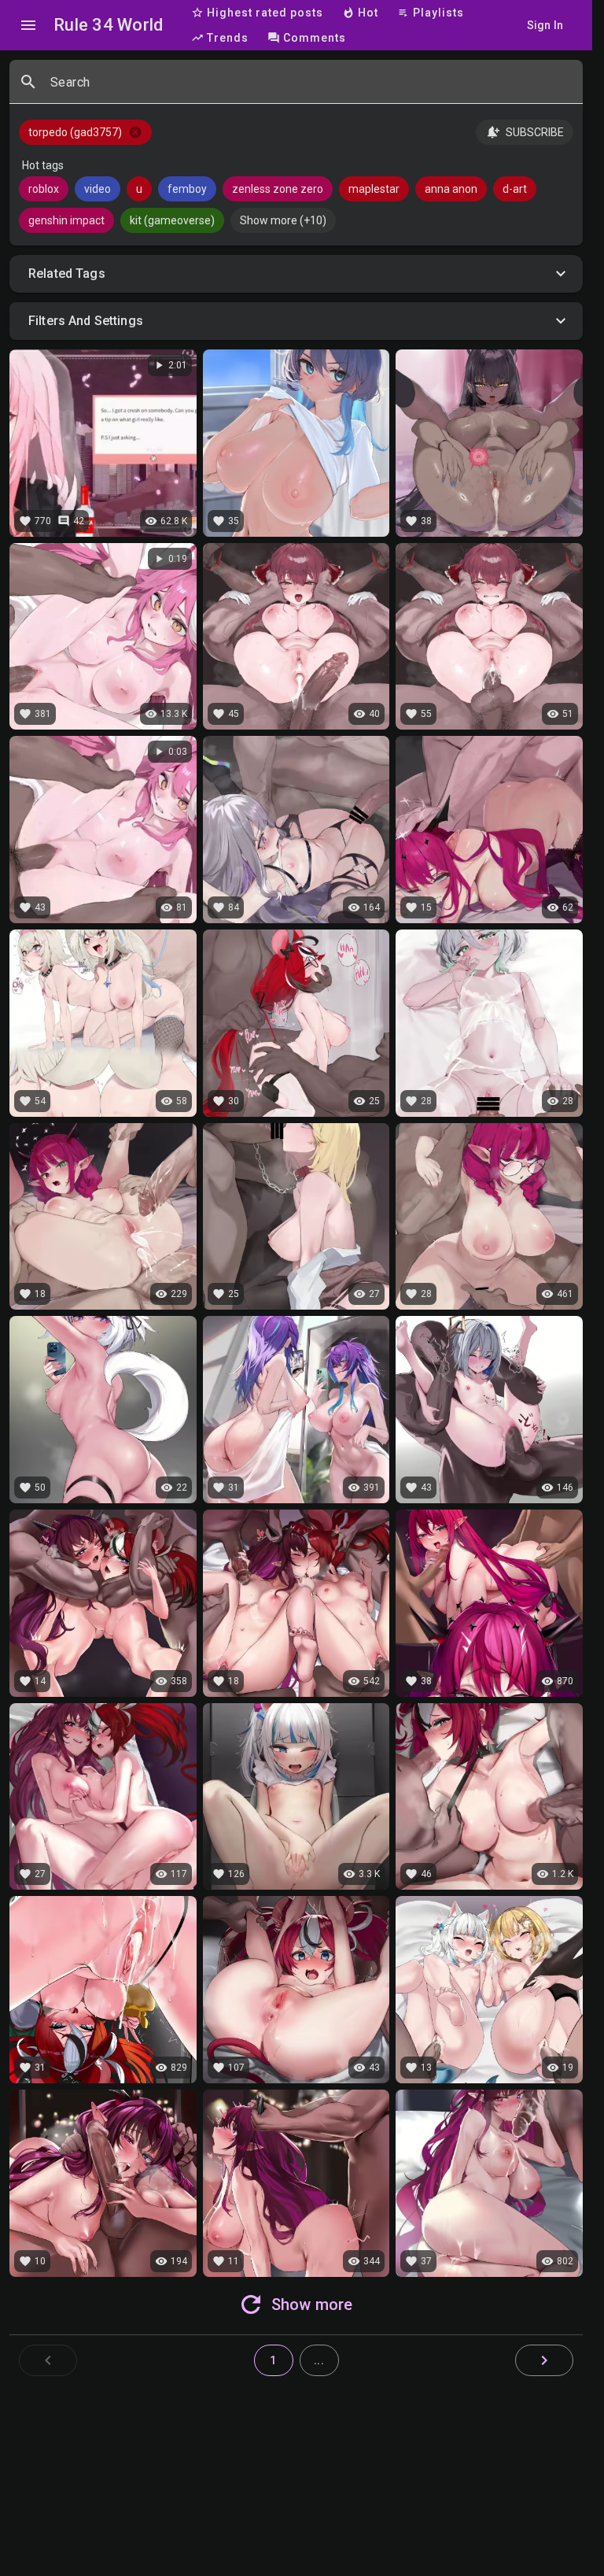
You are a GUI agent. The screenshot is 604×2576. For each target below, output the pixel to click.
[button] (296, 274)
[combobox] (310, 88)
